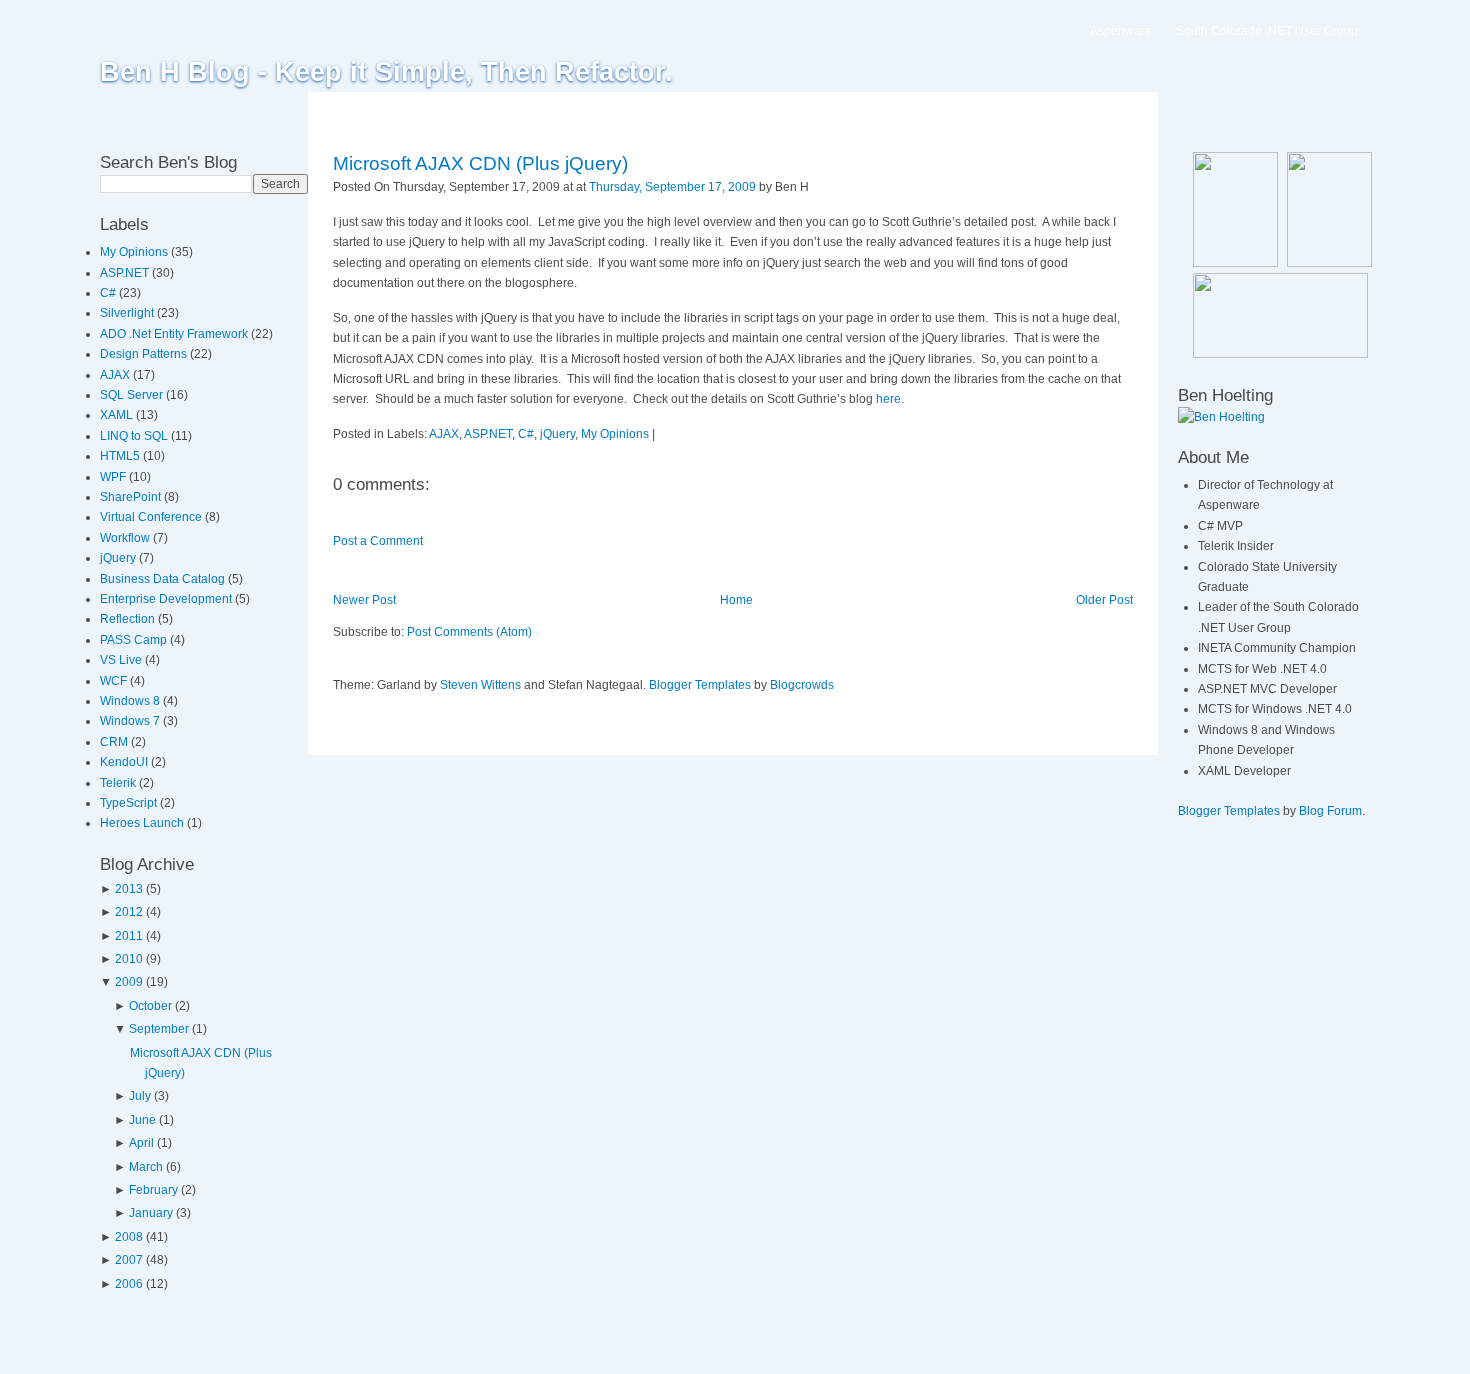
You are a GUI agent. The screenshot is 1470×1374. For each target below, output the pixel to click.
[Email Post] (813, 187)
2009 (129, 982)
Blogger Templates (700, 685)
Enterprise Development (167, 599)
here (888, 399)
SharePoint (132, 497)
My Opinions (135, 252)
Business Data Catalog (164, 579)
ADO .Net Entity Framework (175, 334)
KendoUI (125, 762)
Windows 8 (131, 701)
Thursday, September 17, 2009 (672, 187)
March (146, 1167)
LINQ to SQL (135, 436)
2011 (129, 936)
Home (736, 600)
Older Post (1104, 600)
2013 (129, 889)
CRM (115, 742)
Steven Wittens (480, 685)
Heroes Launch (143, 823)
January (151, 1213)
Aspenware (1121, 31)
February (153, 1190)
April (141, 1143)
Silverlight (128, 313)
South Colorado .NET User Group (1267, 31)
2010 (129, 959)
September (159, 1029)
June (142, 1120)
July (140, 1096)
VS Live (122, 660)
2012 (129, 912)
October (150, 1006)
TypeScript (130, 803)
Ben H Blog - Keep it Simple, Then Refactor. (386, 72)
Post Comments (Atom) (469, 632)
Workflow (126, 538)
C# (109, 293)
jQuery (119, 558)
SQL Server (133, 395)
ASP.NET (126, 273)
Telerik (119, 783)
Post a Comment (378, 541)
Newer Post (364, 600)
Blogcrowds (802, 685)
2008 (129, 1237)
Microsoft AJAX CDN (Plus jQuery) (480, 163)
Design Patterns (145, 354)
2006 (129, 1284)
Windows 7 (131, 721)
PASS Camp (135, 640)
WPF (114, 477)
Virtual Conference (152, 517)
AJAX (116, 375)
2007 (129, 1260)
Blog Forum (1330, 811)
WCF (115, 681)
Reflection (129, 619)
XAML (118, 415)
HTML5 (121, 456)
